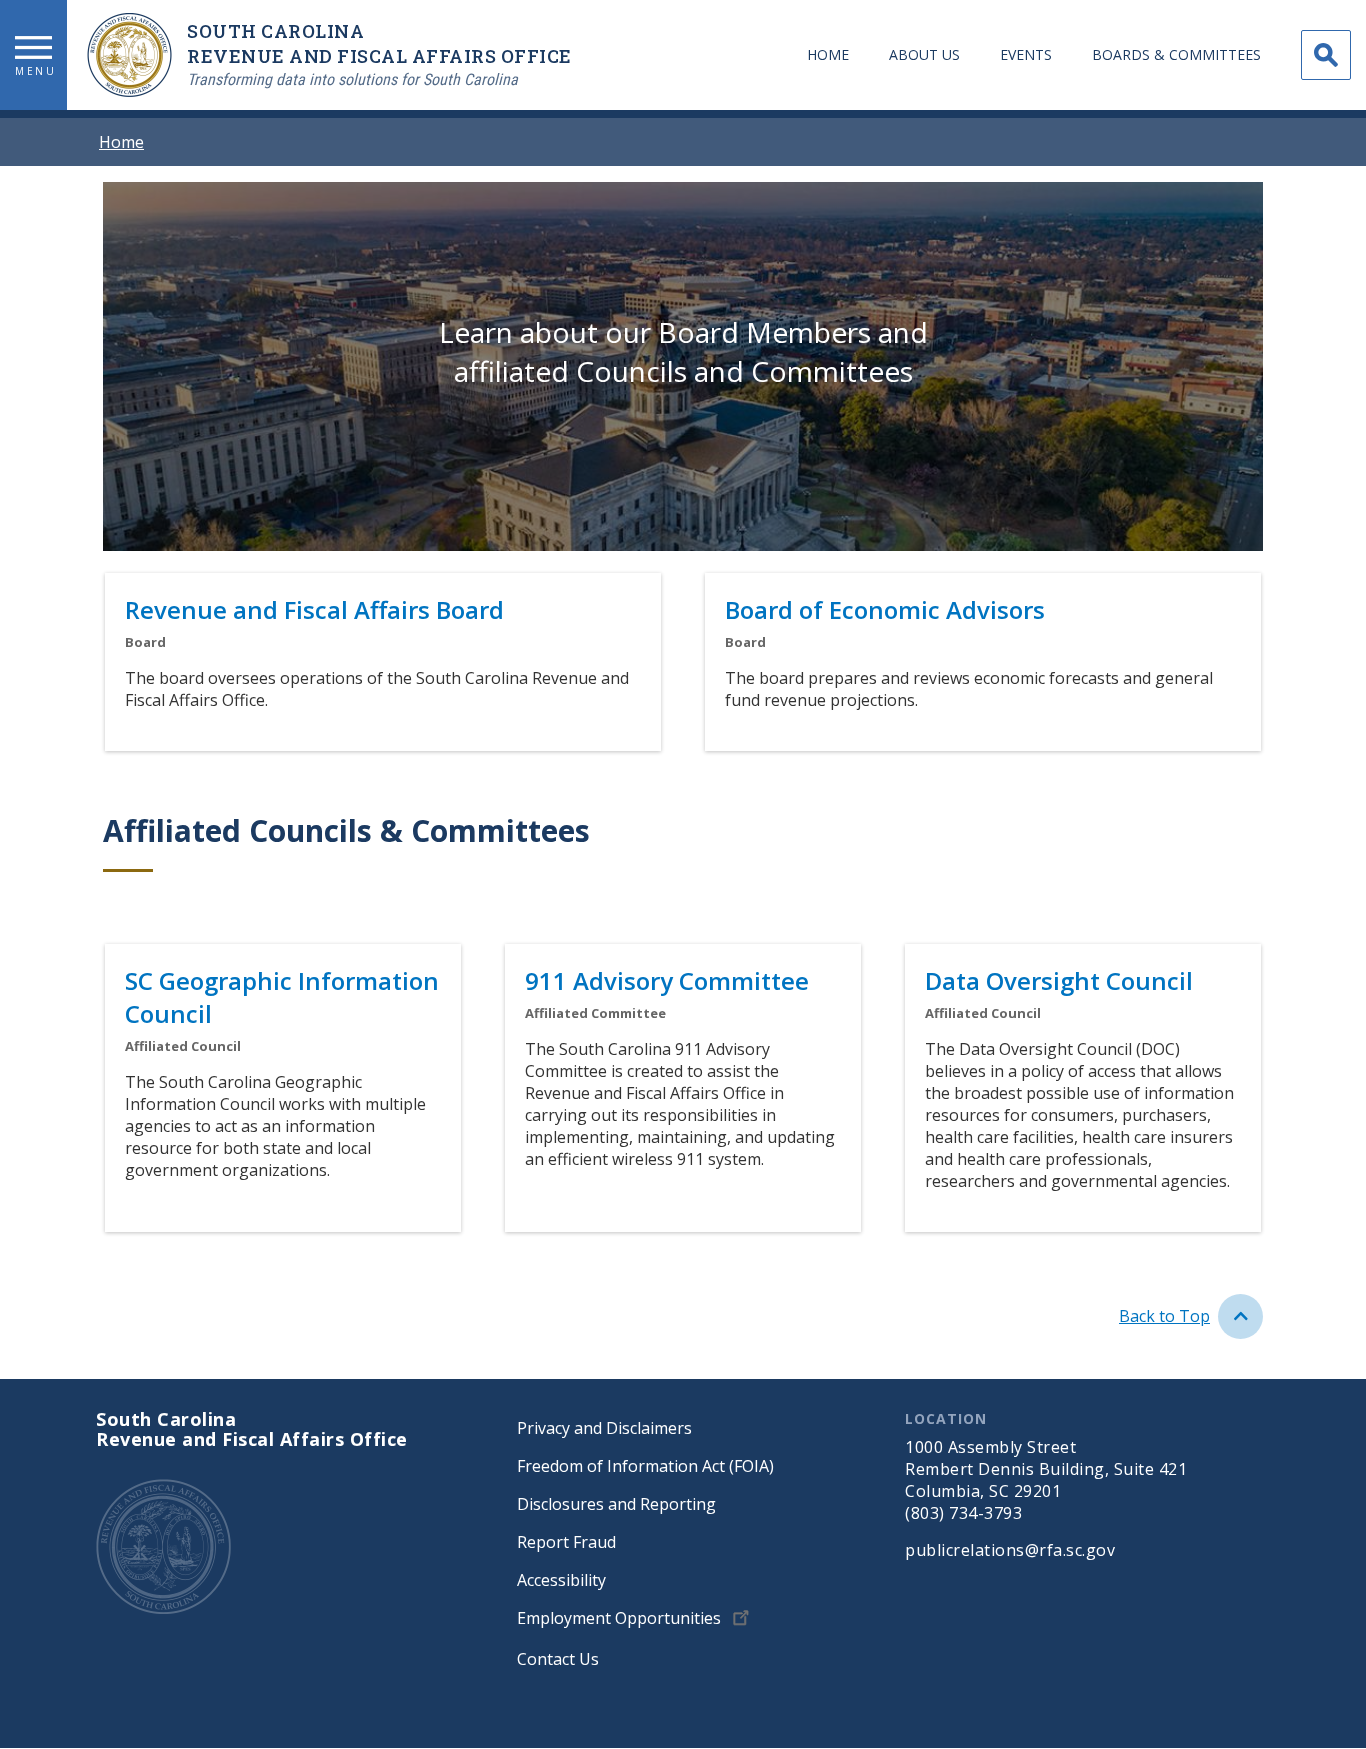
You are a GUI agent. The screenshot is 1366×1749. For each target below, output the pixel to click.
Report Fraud (566, 1542)
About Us (924, 54)
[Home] (137, 55)
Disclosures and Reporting (616, 1504)
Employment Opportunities (619, 1618)
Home (828, 54)
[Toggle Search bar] (1326, 55)
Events (1026, 54)
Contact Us (558, 1659)
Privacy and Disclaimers (604, 1428)
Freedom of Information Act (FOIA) (645, 1466)
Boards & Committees (1176, 54)
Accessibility (561, 1580)
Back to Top (1164, 1316)
